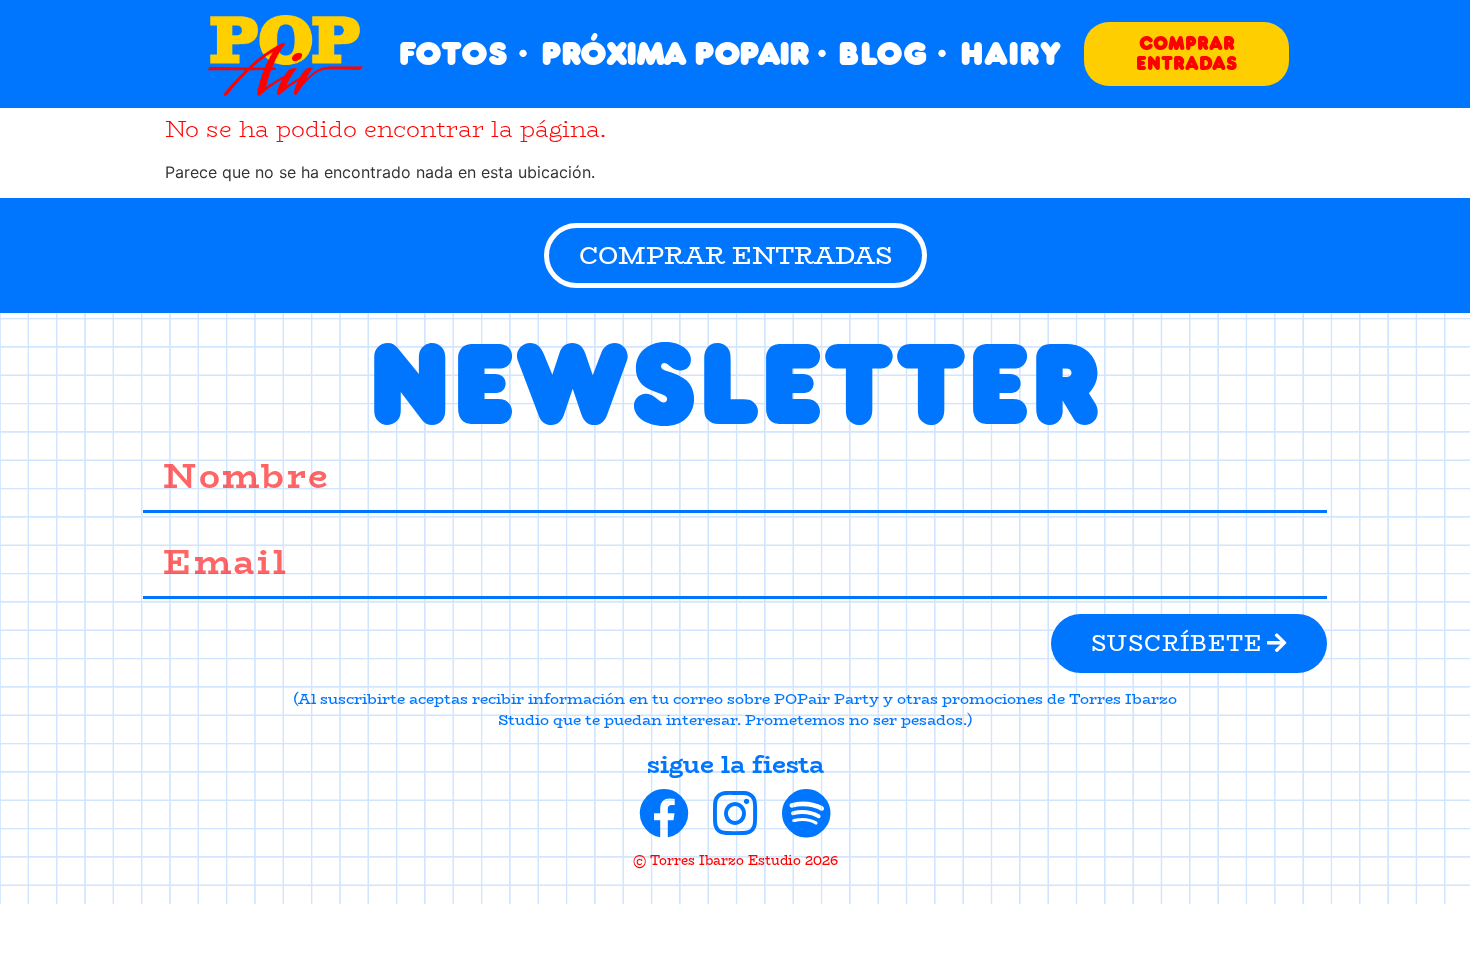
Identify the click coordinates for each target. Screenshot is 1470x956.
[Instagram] (735, 813)
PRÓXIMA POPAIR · (683, 53)
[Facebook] (664, 813)
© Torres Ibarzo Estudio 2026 (735, 860)
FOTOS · (463, 53)
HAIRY (1010, 53)
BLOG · (892, 53)
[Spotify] (806, 813)
